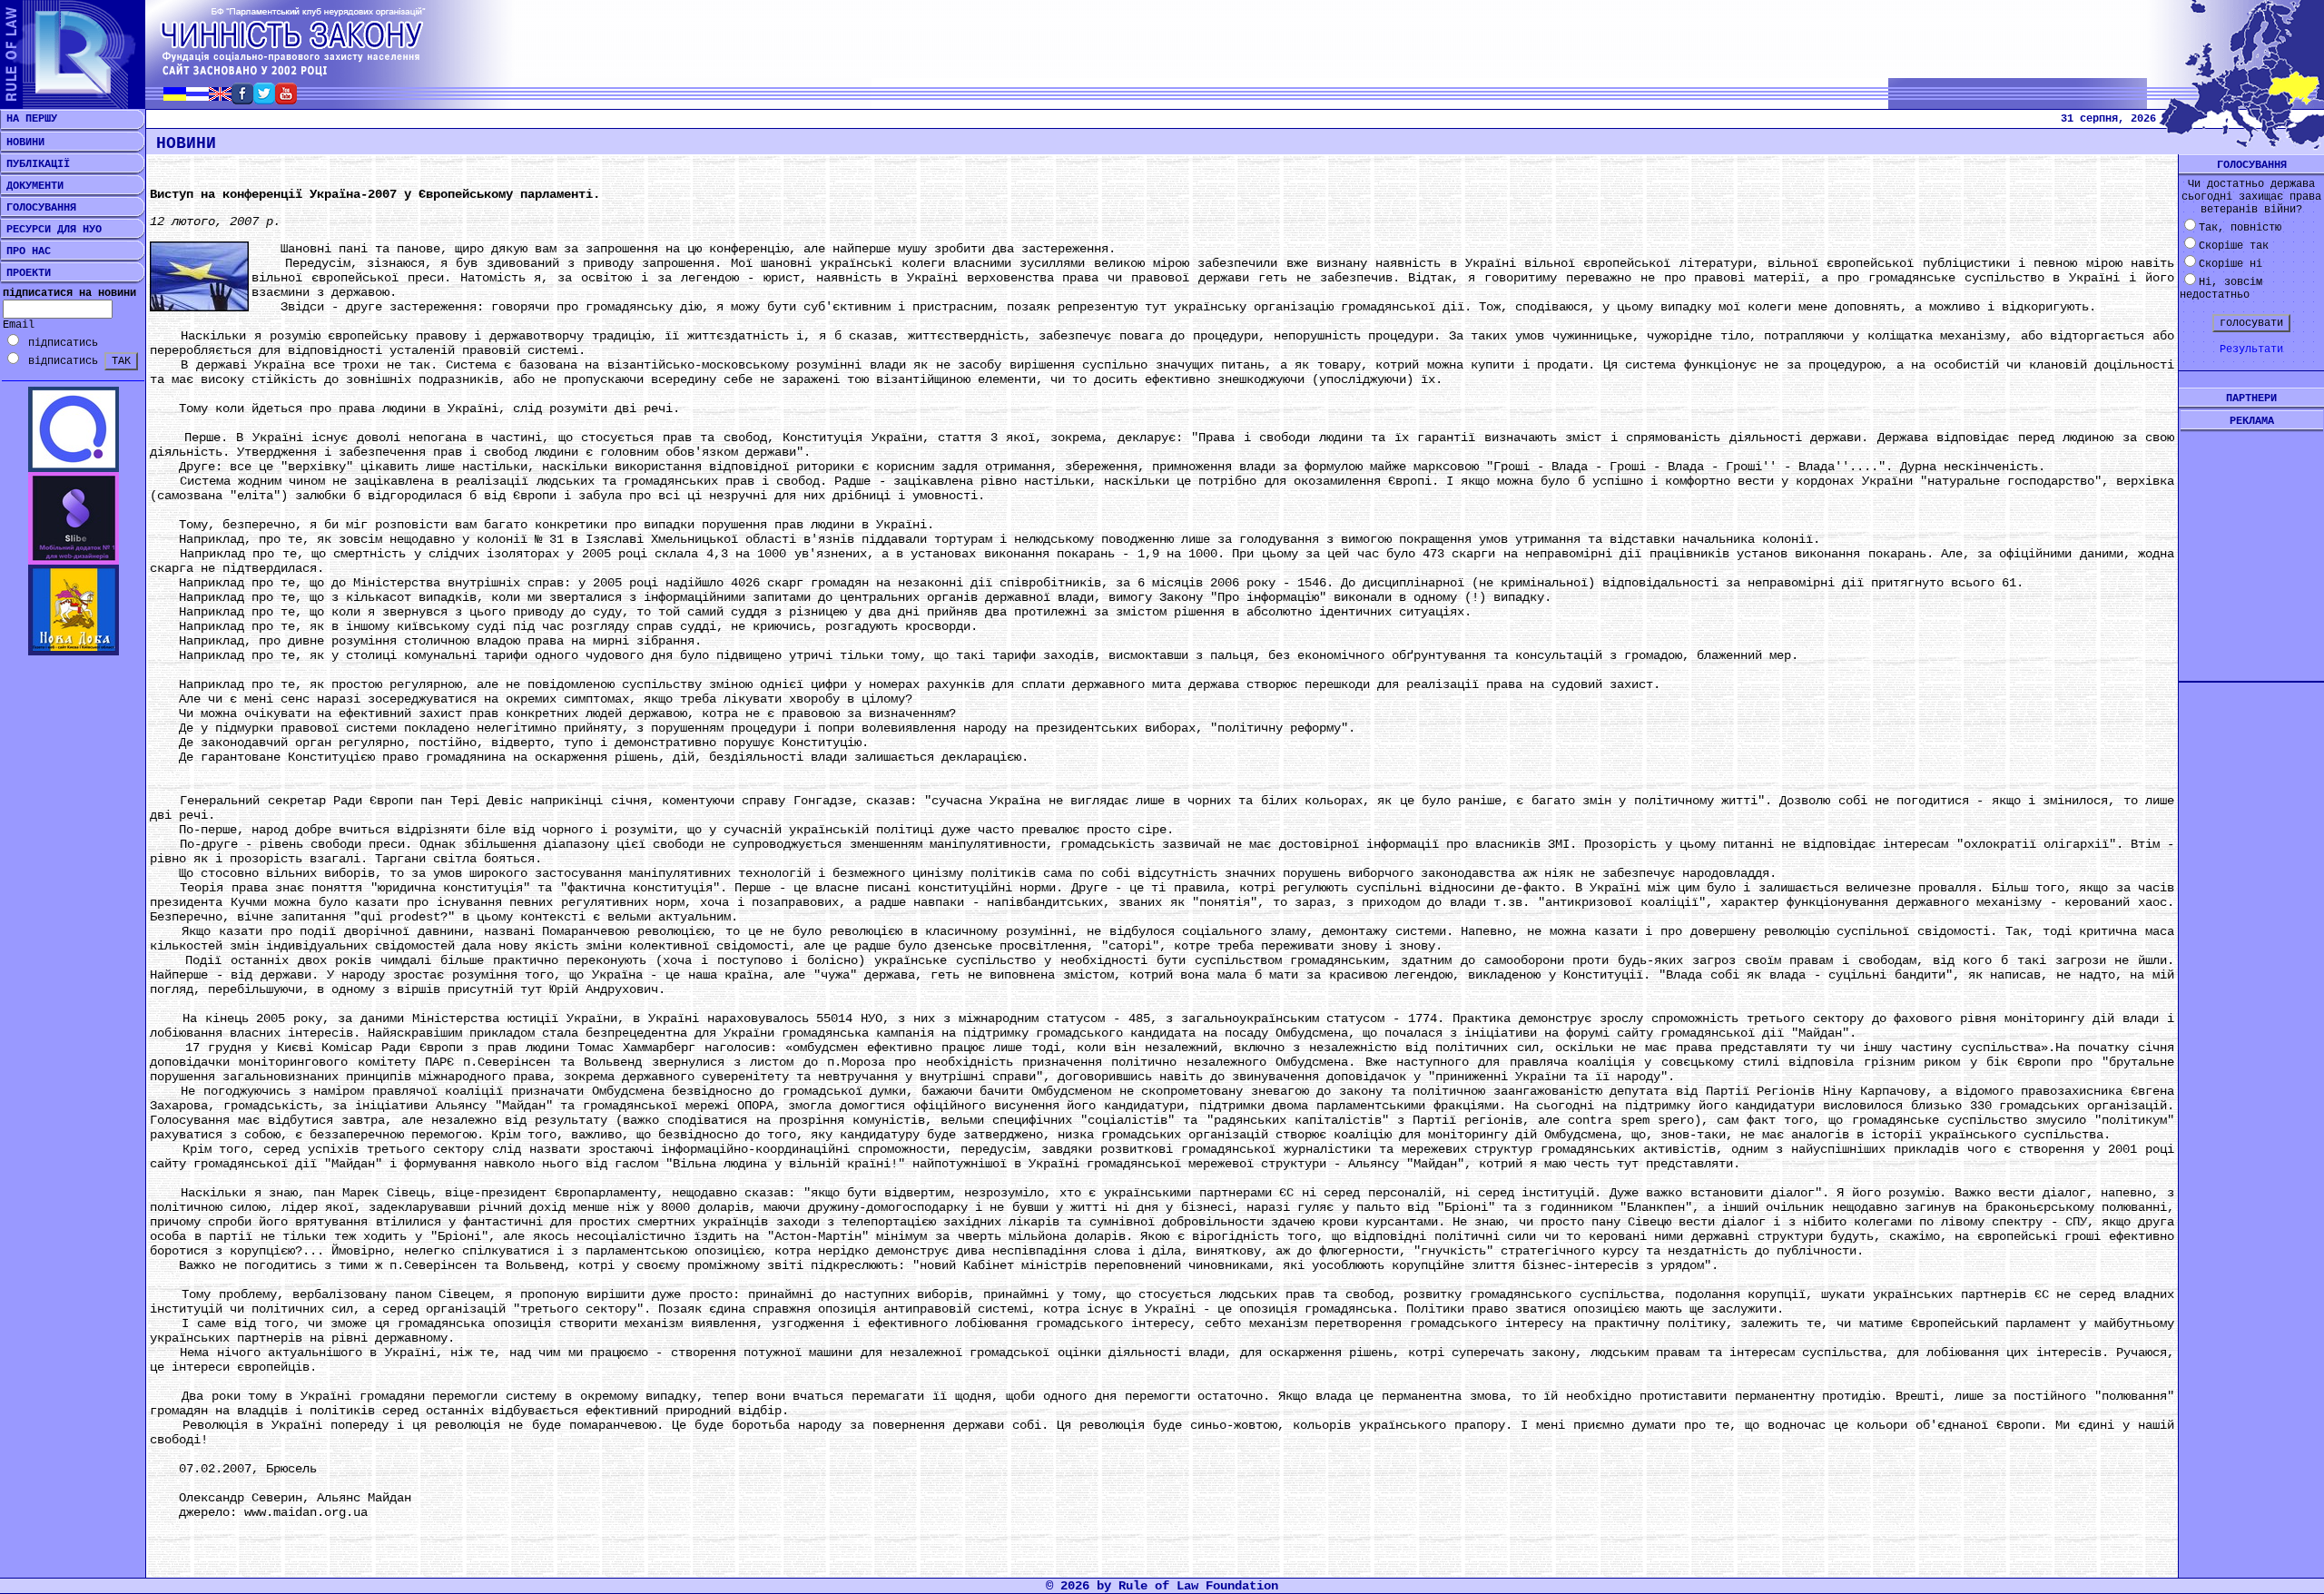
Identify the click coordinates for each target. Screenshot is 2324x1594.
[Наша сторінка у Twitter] (264, 99)
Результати (2251, 349)
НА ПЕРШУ (29, 119)
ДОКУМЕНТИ (32, 186)
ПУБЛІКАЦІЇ (35, 164)
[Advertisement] (2251, 542)
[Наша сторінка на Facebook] (242, 99)
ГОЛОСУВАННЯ (38, 208)
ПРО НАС (25, 251)
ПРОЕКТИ (25, 273)
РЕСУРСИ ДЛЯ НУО (51, 230)
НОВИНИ (22, 143)
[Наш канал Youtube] (286, 99)
